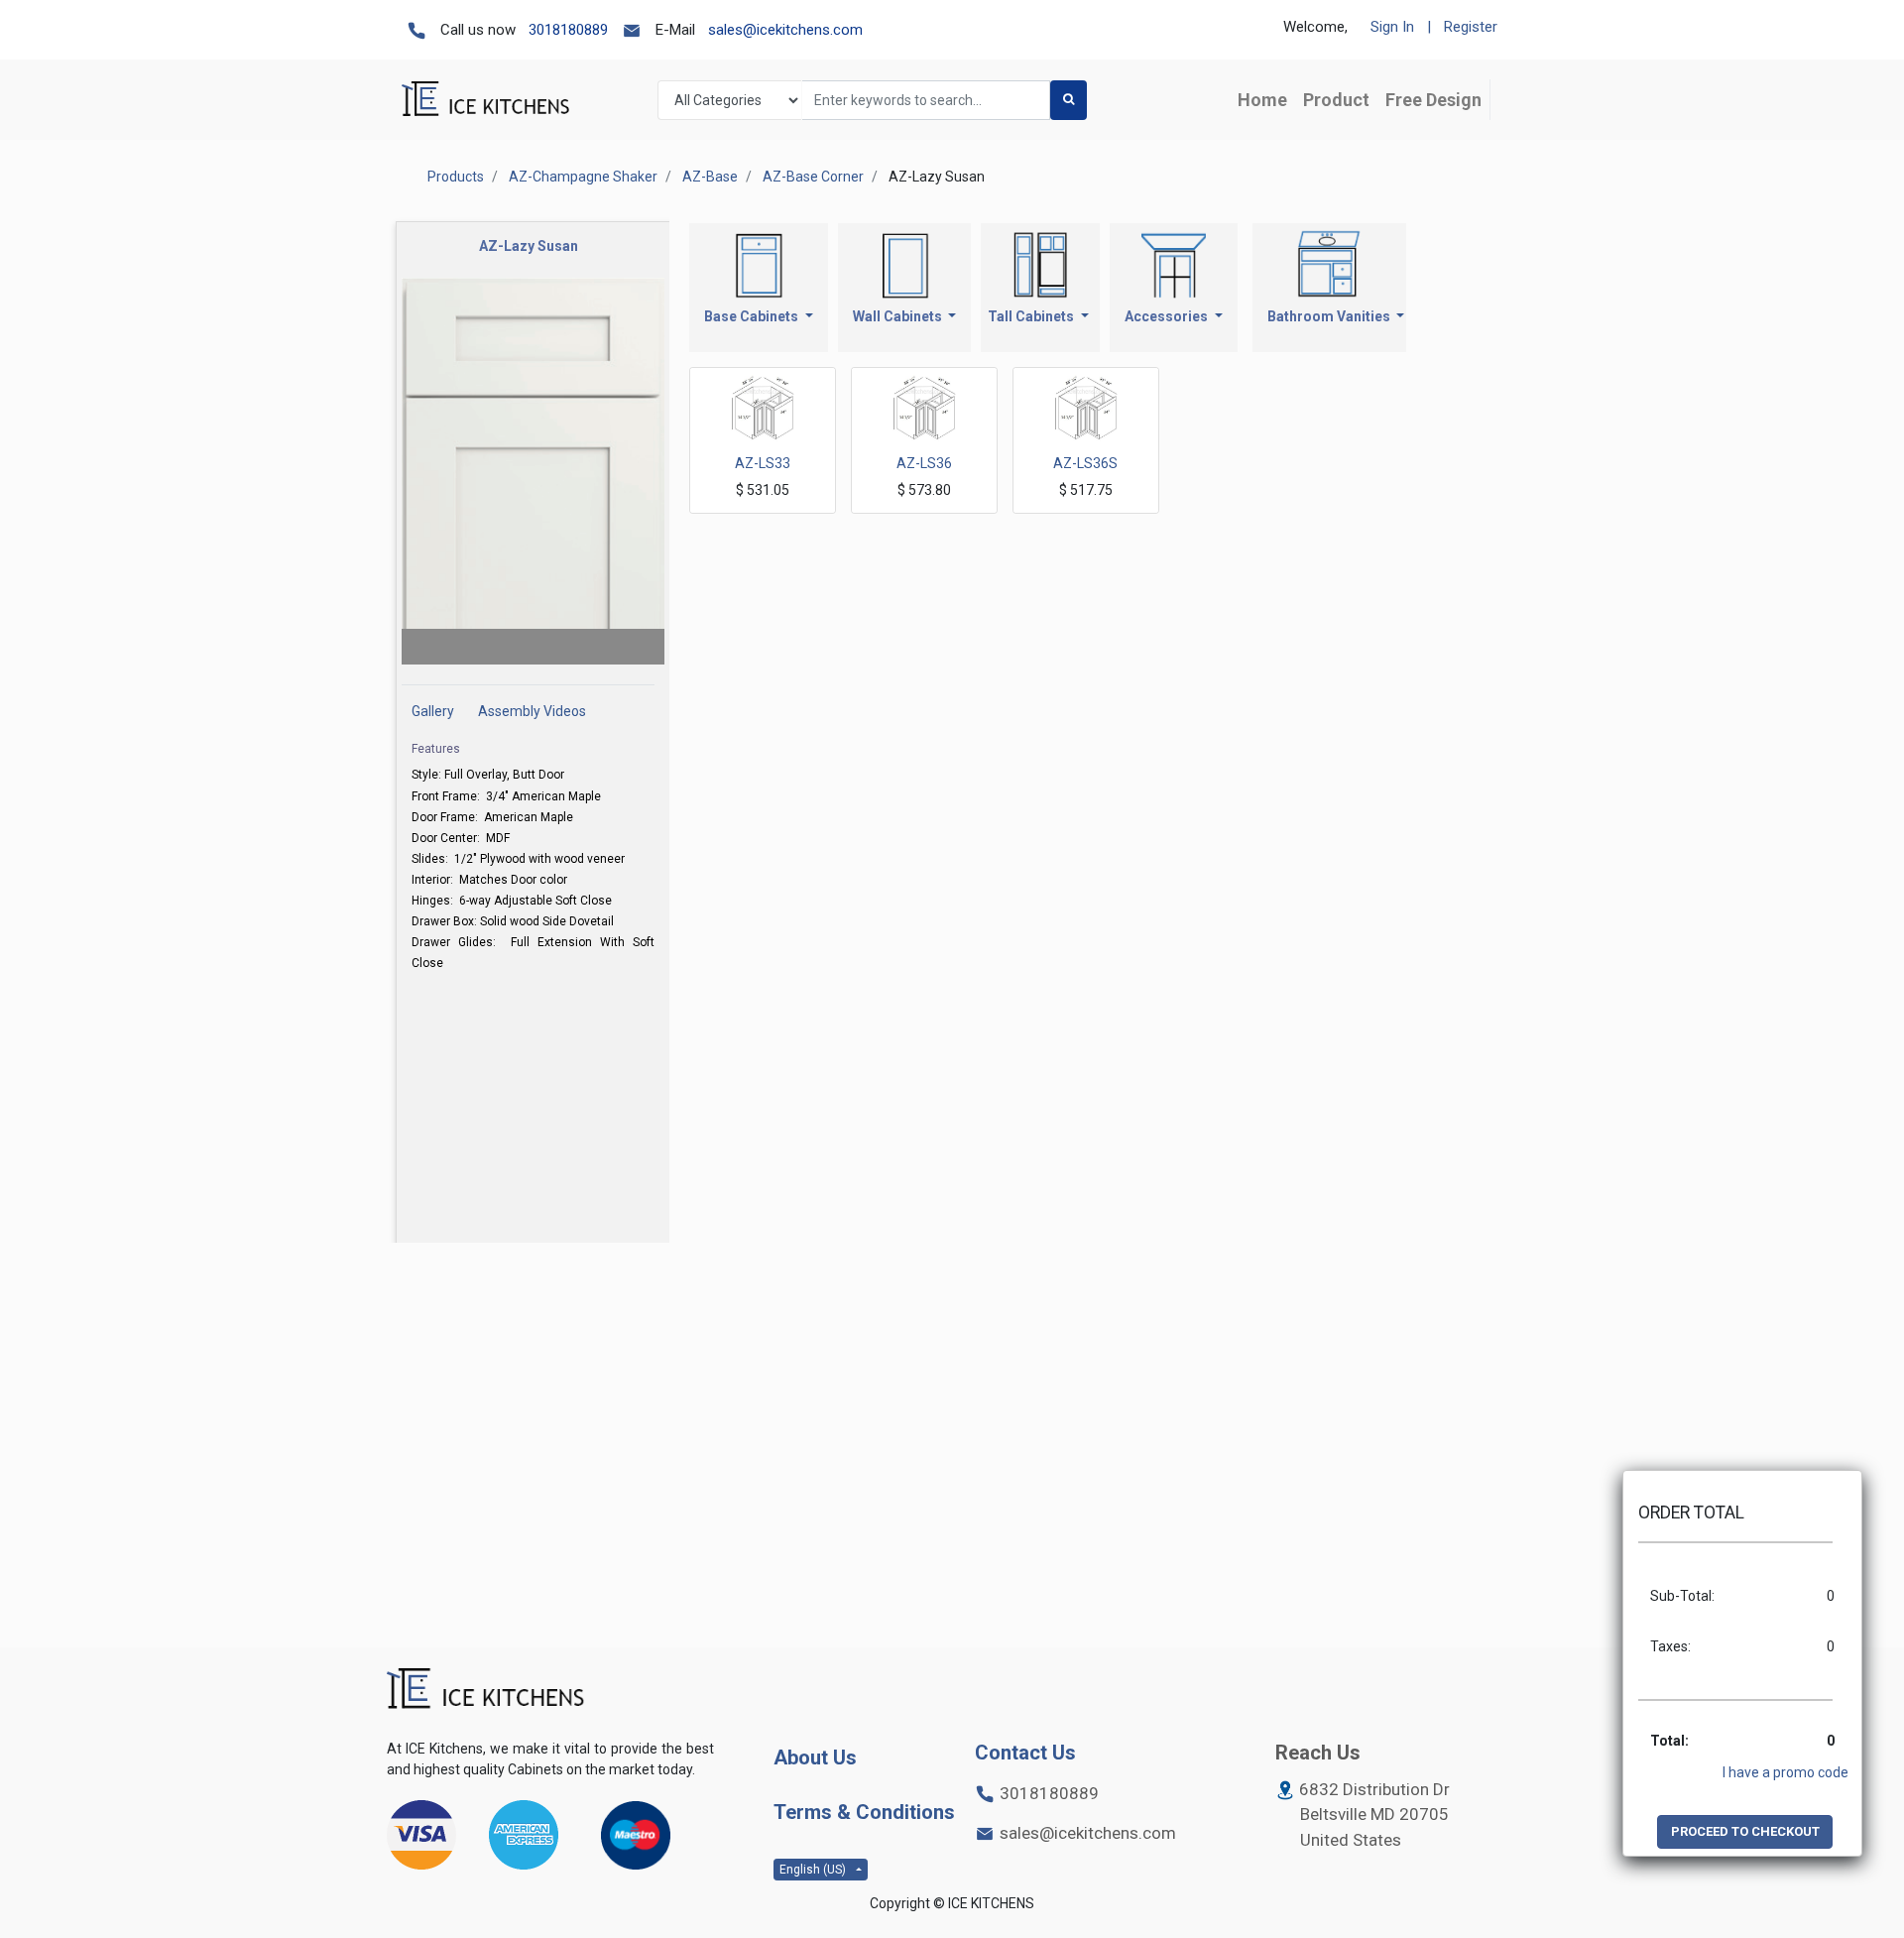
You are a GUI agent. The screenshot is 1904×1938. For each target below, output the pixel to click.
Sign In (1392, 27)
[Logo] (486, 1690)
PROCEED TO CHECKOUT (1745, 1831)
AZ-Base (710, 177)
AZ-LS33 (763, 463)
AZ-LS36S (1085, 463)
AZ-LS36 (924, 463)
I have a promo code (1785, 1772)
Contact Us (1025, 1753)
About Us (815, 1757)
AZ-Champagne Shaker (583, 177)
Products (456, 177)
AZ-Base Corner (813, 177)
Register (1471, 27)
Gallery (434, 711)
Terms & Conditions (864, 1812)
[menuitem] (1262, 100)
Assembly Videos (532, 711)
